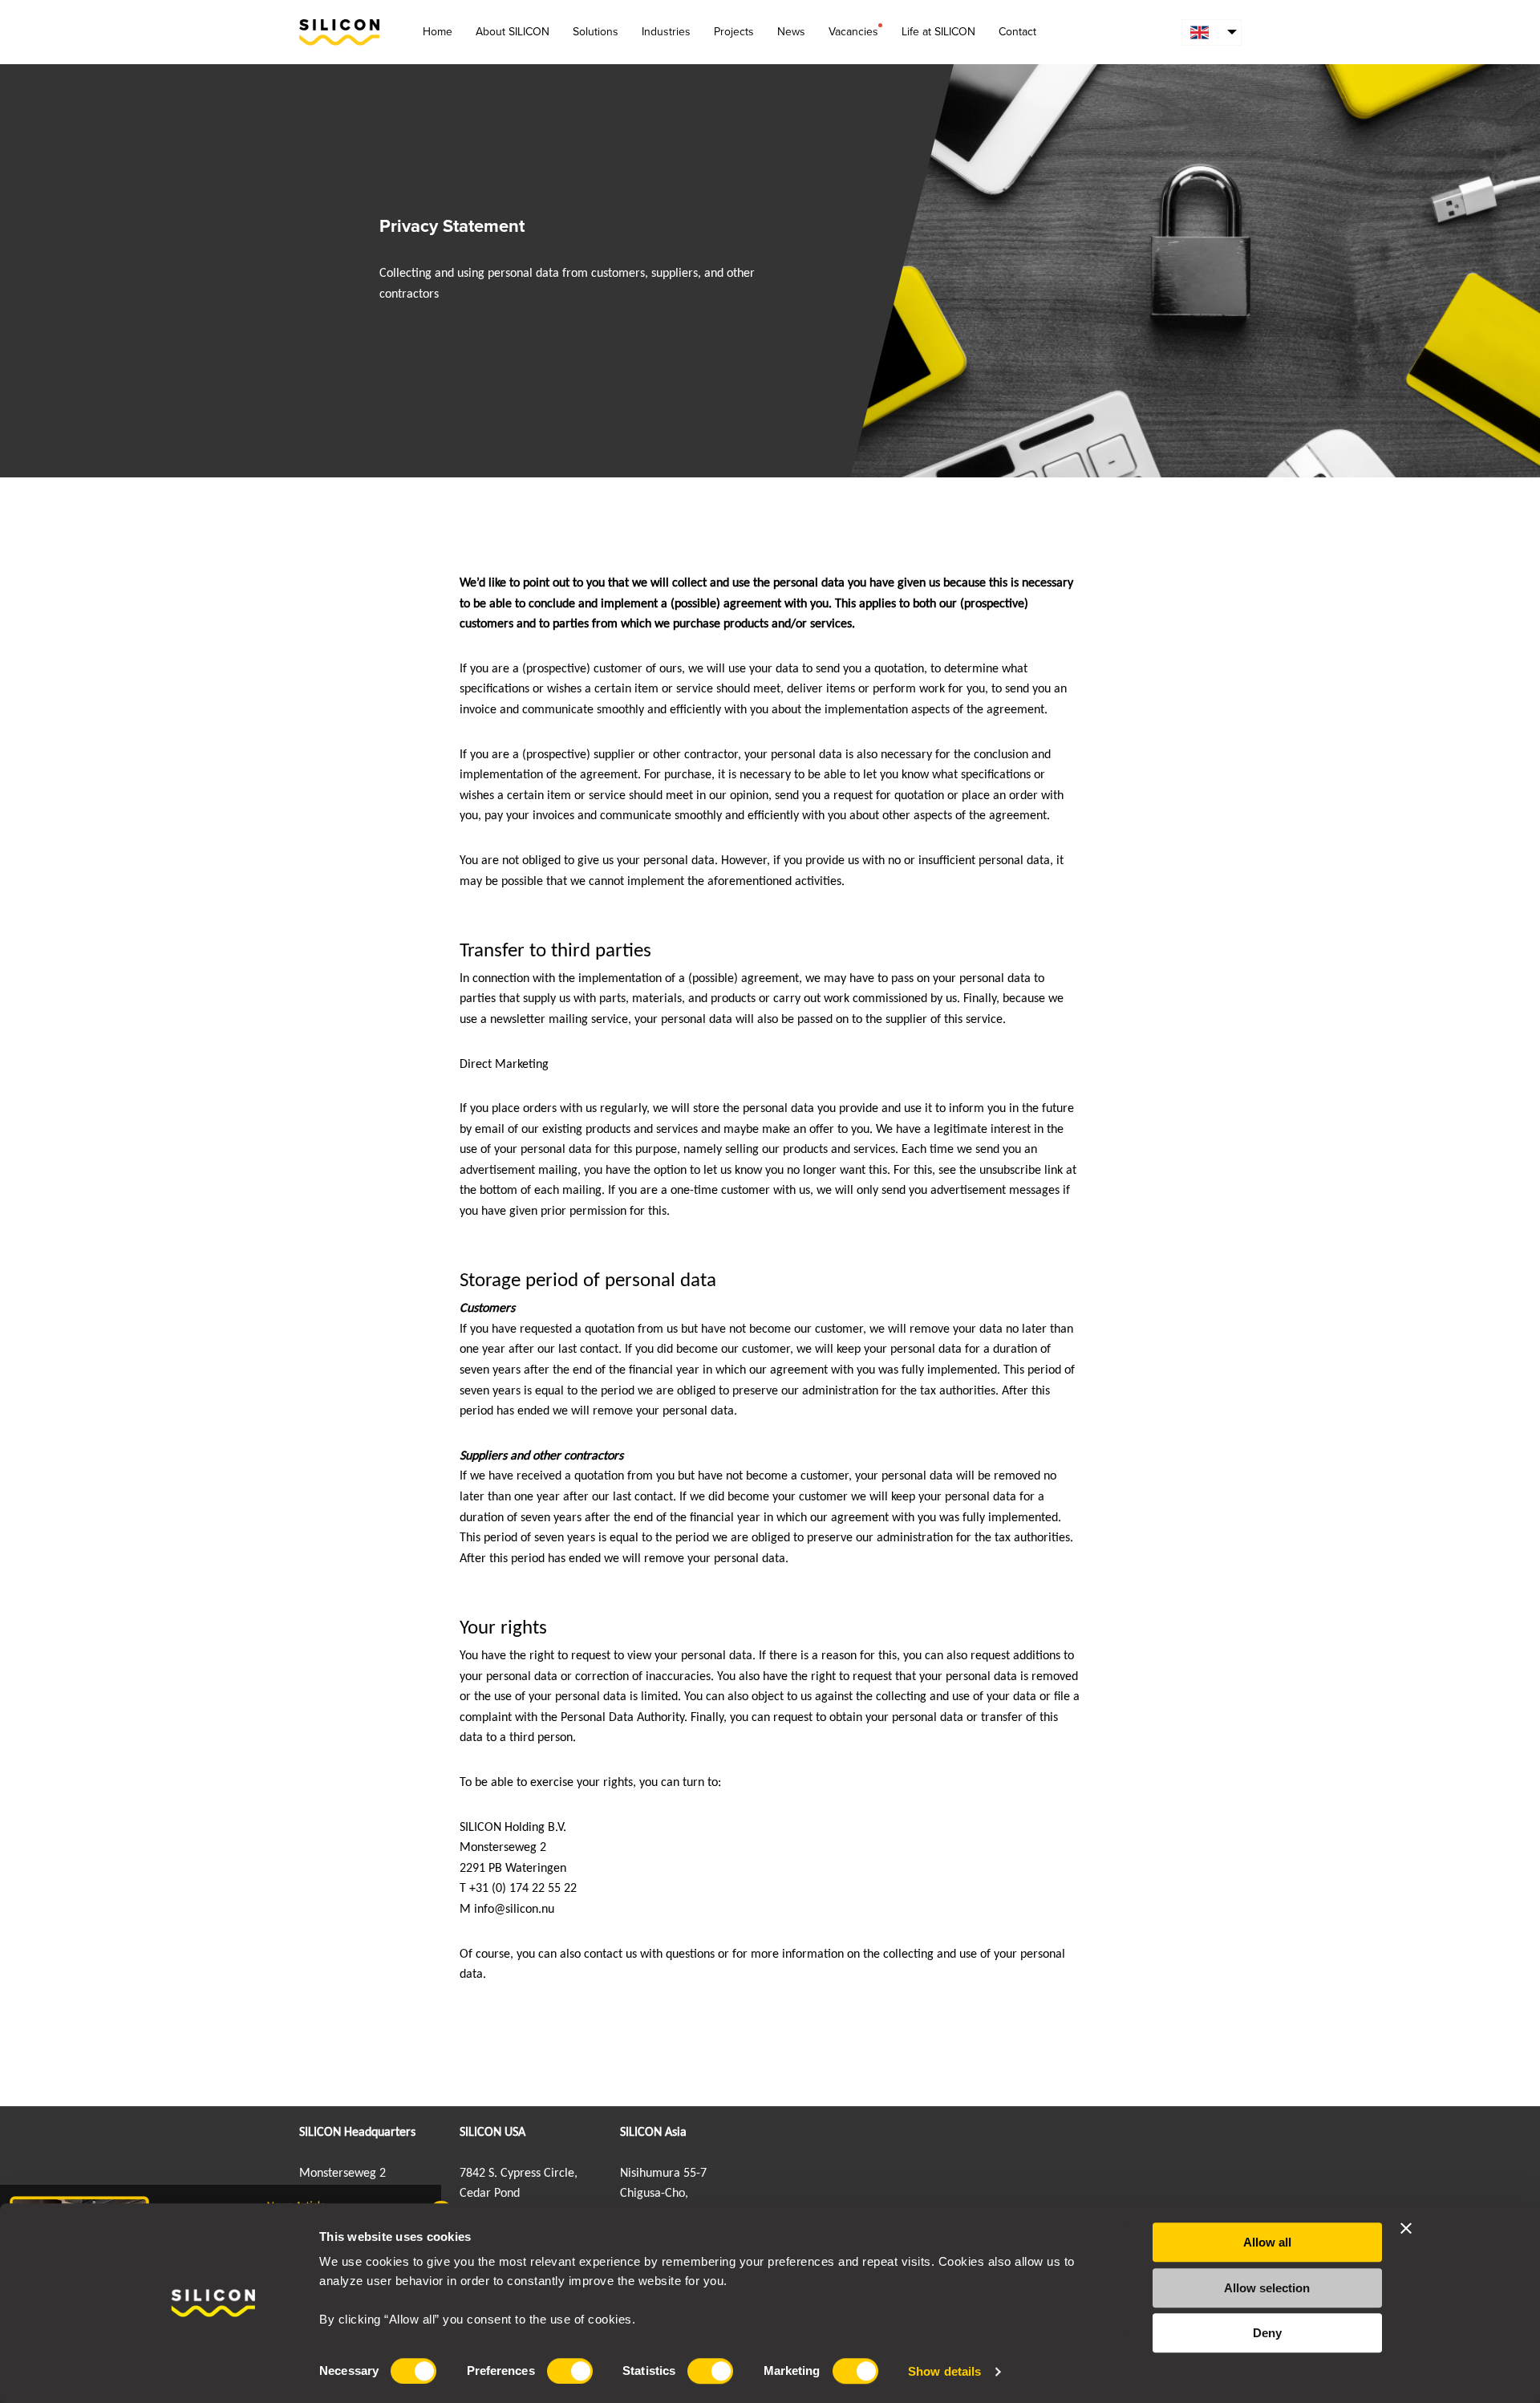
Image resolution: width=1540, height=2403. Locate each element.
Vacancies (853, 32)
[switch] (570, 2371)
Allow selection (1267, 2288)
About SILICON (513, 32)
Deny (1267, 2333)
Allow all (1267, 2242)
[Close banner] (1406, 2228)
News (791, 32)
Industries (666, 32)
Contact (1017, 32)
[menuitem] (1212, 32)
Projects (734, 32)
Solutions (596, 32)
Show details (944, 2371)
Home (438, 32)
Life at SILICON (938, 32)
